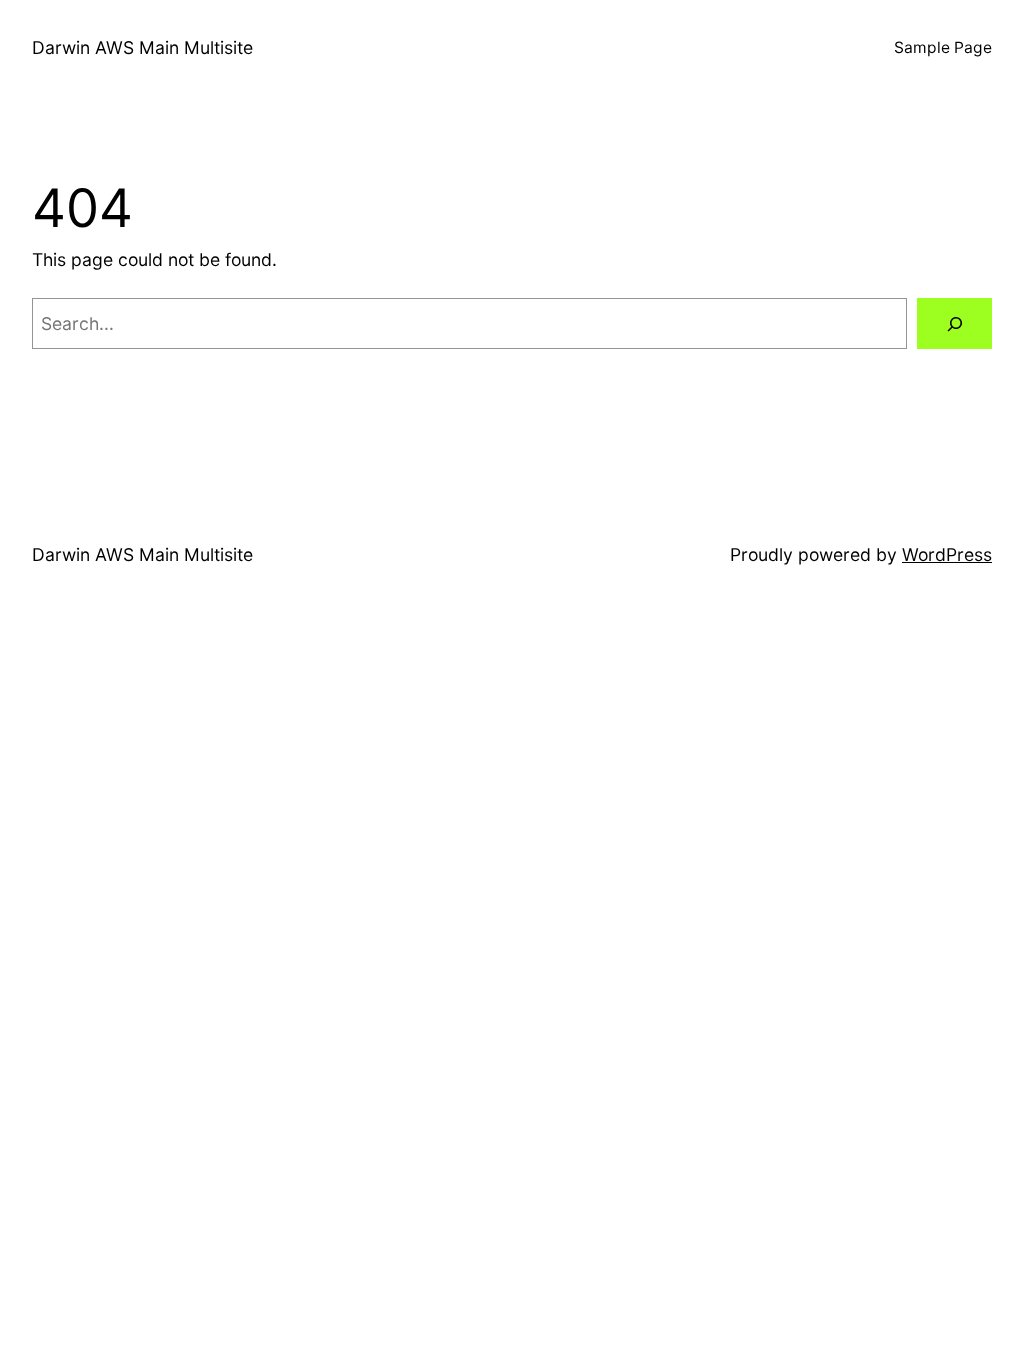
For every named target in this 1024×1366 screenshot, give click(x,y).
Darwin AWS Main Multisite (142, 47)
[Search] (954, 323)
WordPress (947, 554)
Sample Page (943, 47)
